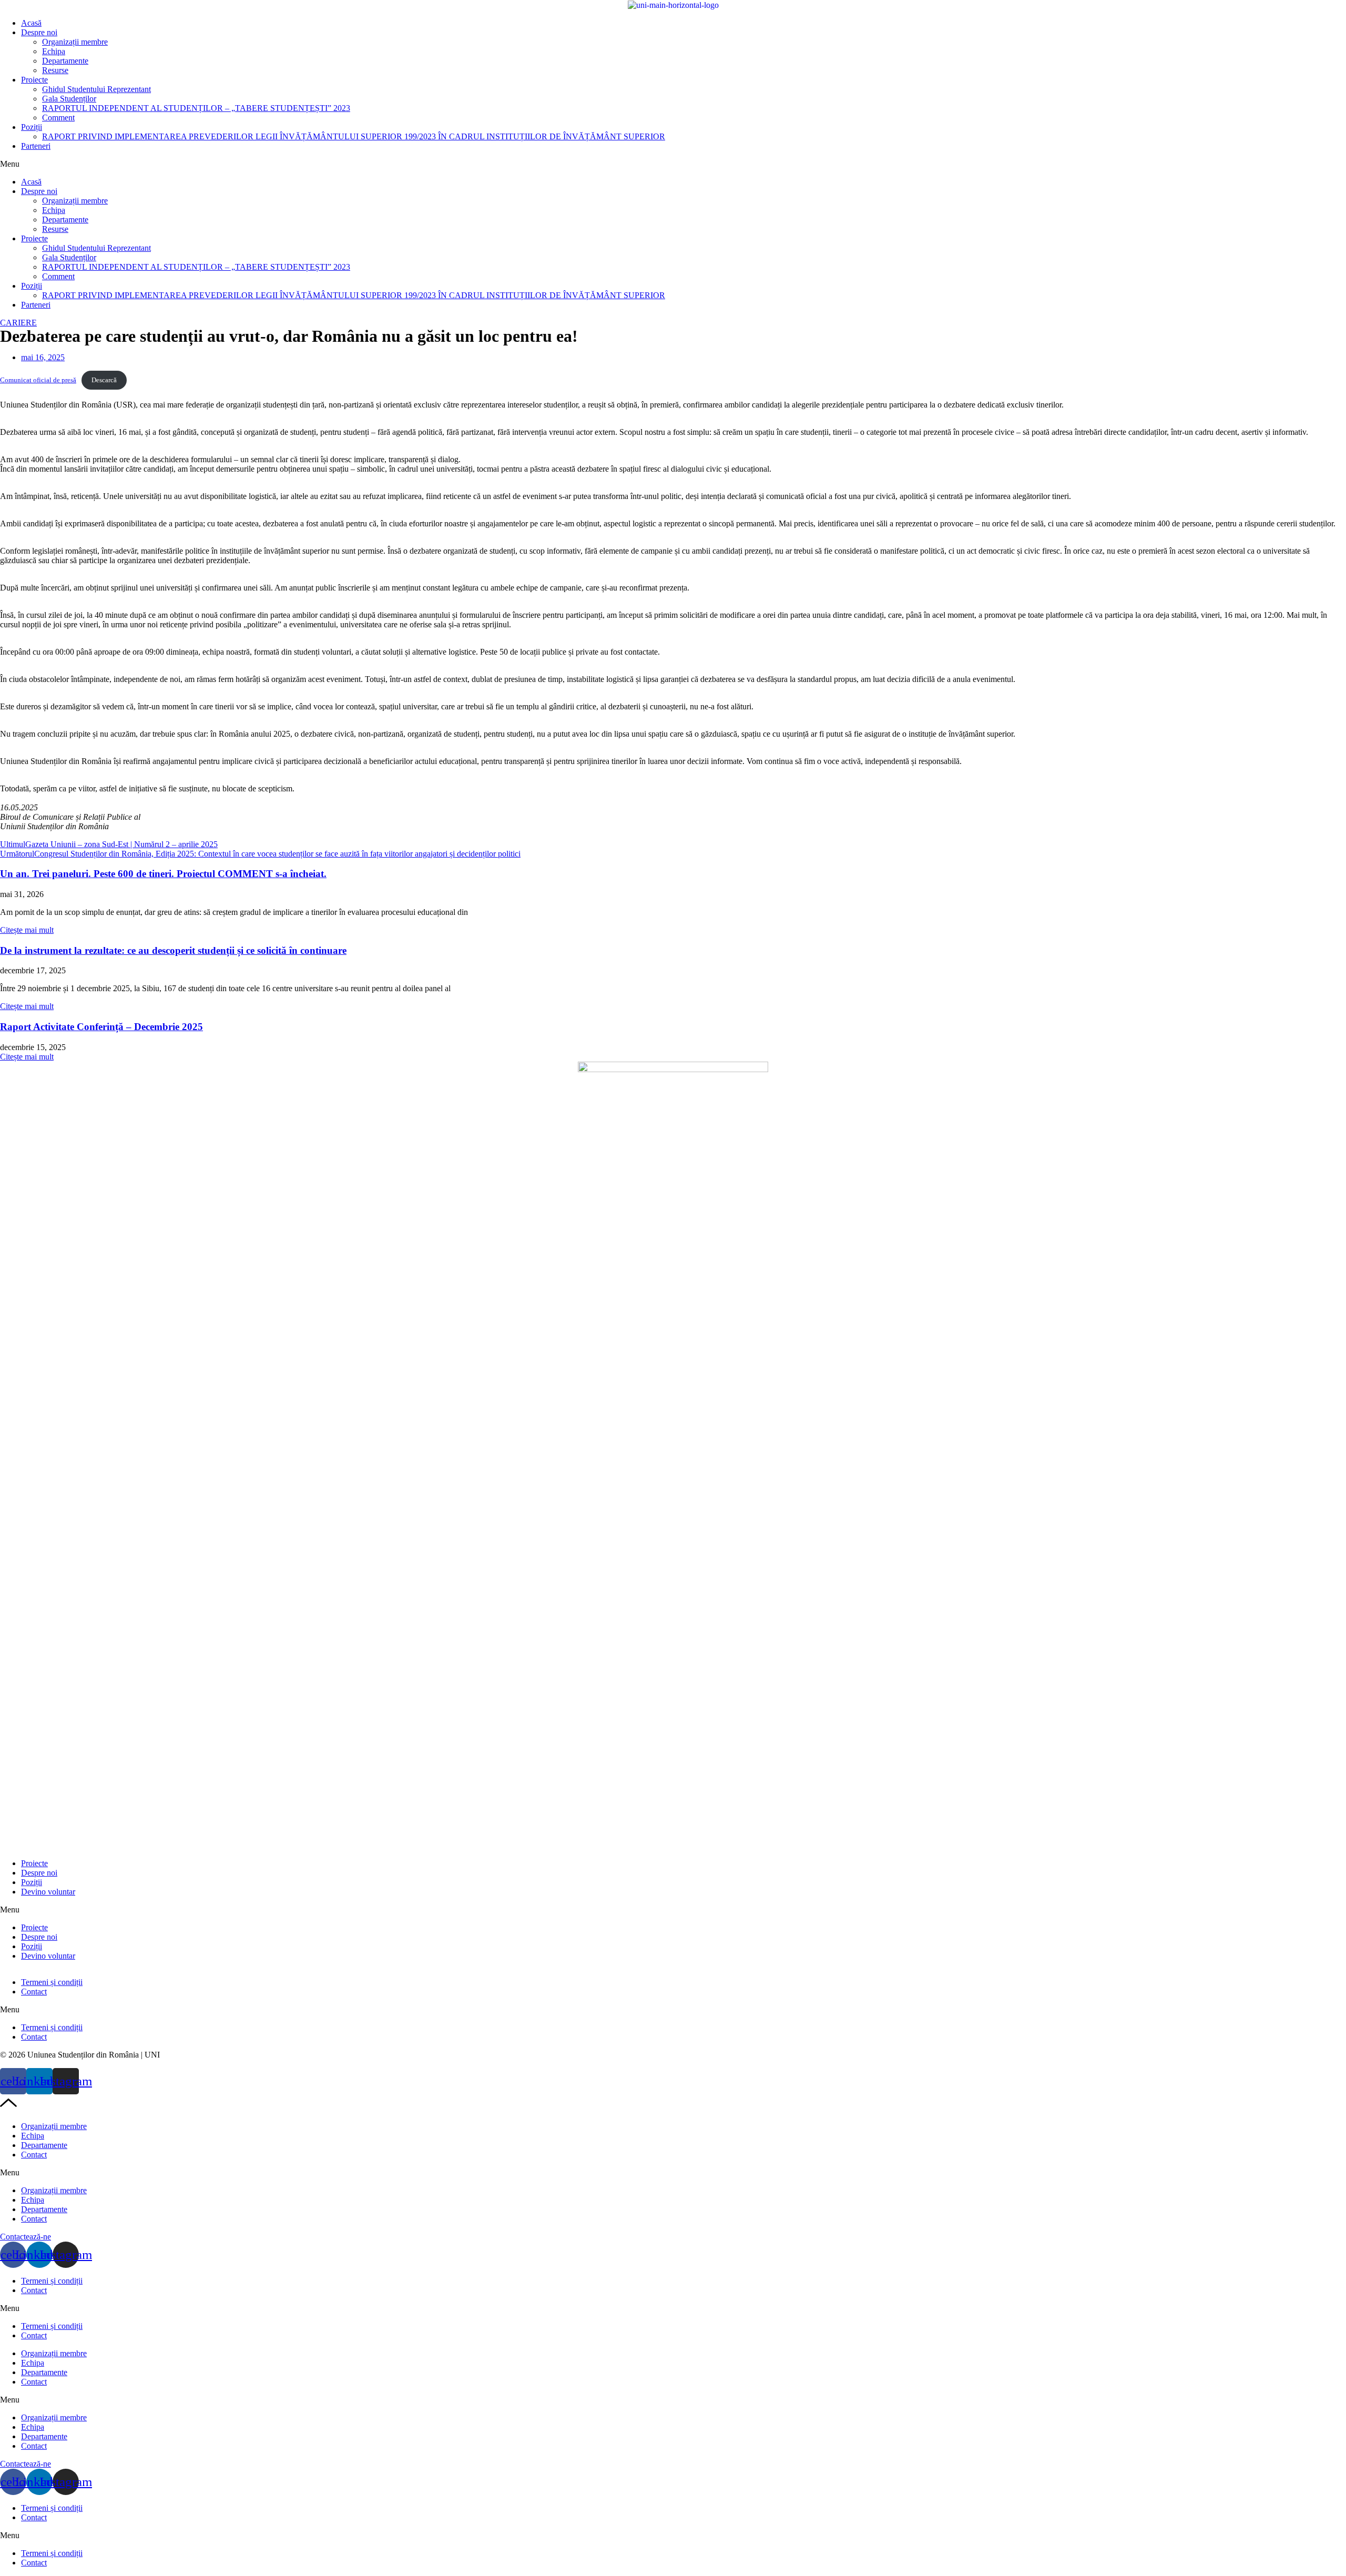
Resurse (55, 70)
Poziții (32, 127)
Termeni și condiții (52, 1982)
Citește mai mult (27, 930)
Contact (34, 1992)
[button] (673, 164)
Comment (58, 118)
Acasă (31, 23)
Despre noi (39, 32)
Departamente (65, 61)
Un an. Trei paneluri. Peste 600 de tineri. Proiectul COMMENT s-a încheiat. (163, 874)
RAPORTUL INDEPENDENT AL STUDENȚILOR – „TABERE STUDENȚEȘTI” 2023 (196, 108)
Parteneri (36, 146)
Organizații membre (75, 42)
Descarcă (104, 380)
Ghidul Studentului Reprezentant (96, 89)
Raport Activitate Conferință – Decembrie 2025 (101, 1027)
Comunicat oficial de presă (38, 380)
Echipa (54, 51)
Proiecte (34, 80)
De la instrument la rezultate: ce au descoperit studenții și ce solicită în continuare (173, 950)
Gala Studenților (69, 99)
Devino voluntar (48, 1892)
